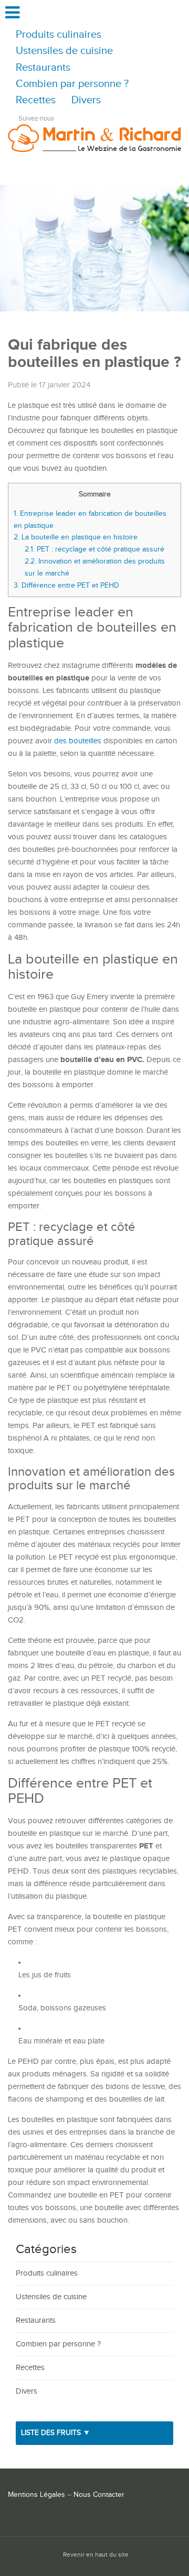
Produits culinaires (59, 35)
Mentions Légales (36, 2495)
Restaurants (43, 68)
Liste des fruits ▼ (56, 2433)
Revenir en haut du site (96, 2555)
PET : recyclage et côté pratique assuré (96, 549)
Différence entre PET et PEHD (67, 585)
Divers (86, 100)
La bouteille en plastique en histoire (77, 537)
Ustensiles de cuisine (64, 51)
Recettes (36, 100)
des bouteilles (78, 741)
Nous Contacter (99, 2495)
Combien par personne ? (72, 84)
